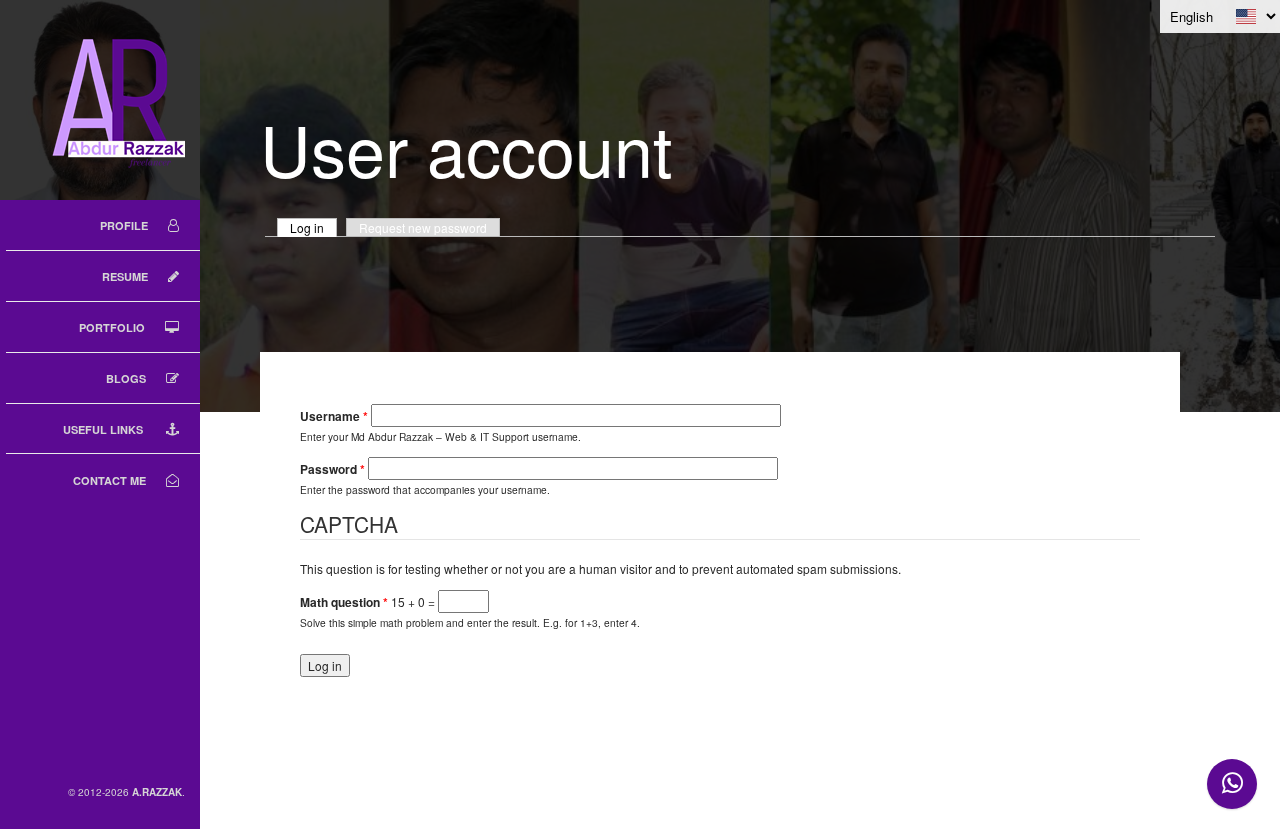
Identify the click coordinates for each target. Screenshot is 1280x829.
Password (332, 469)
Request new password (423, 227)
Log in (313, 227)
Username (334, 416)
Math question (344, 602)
